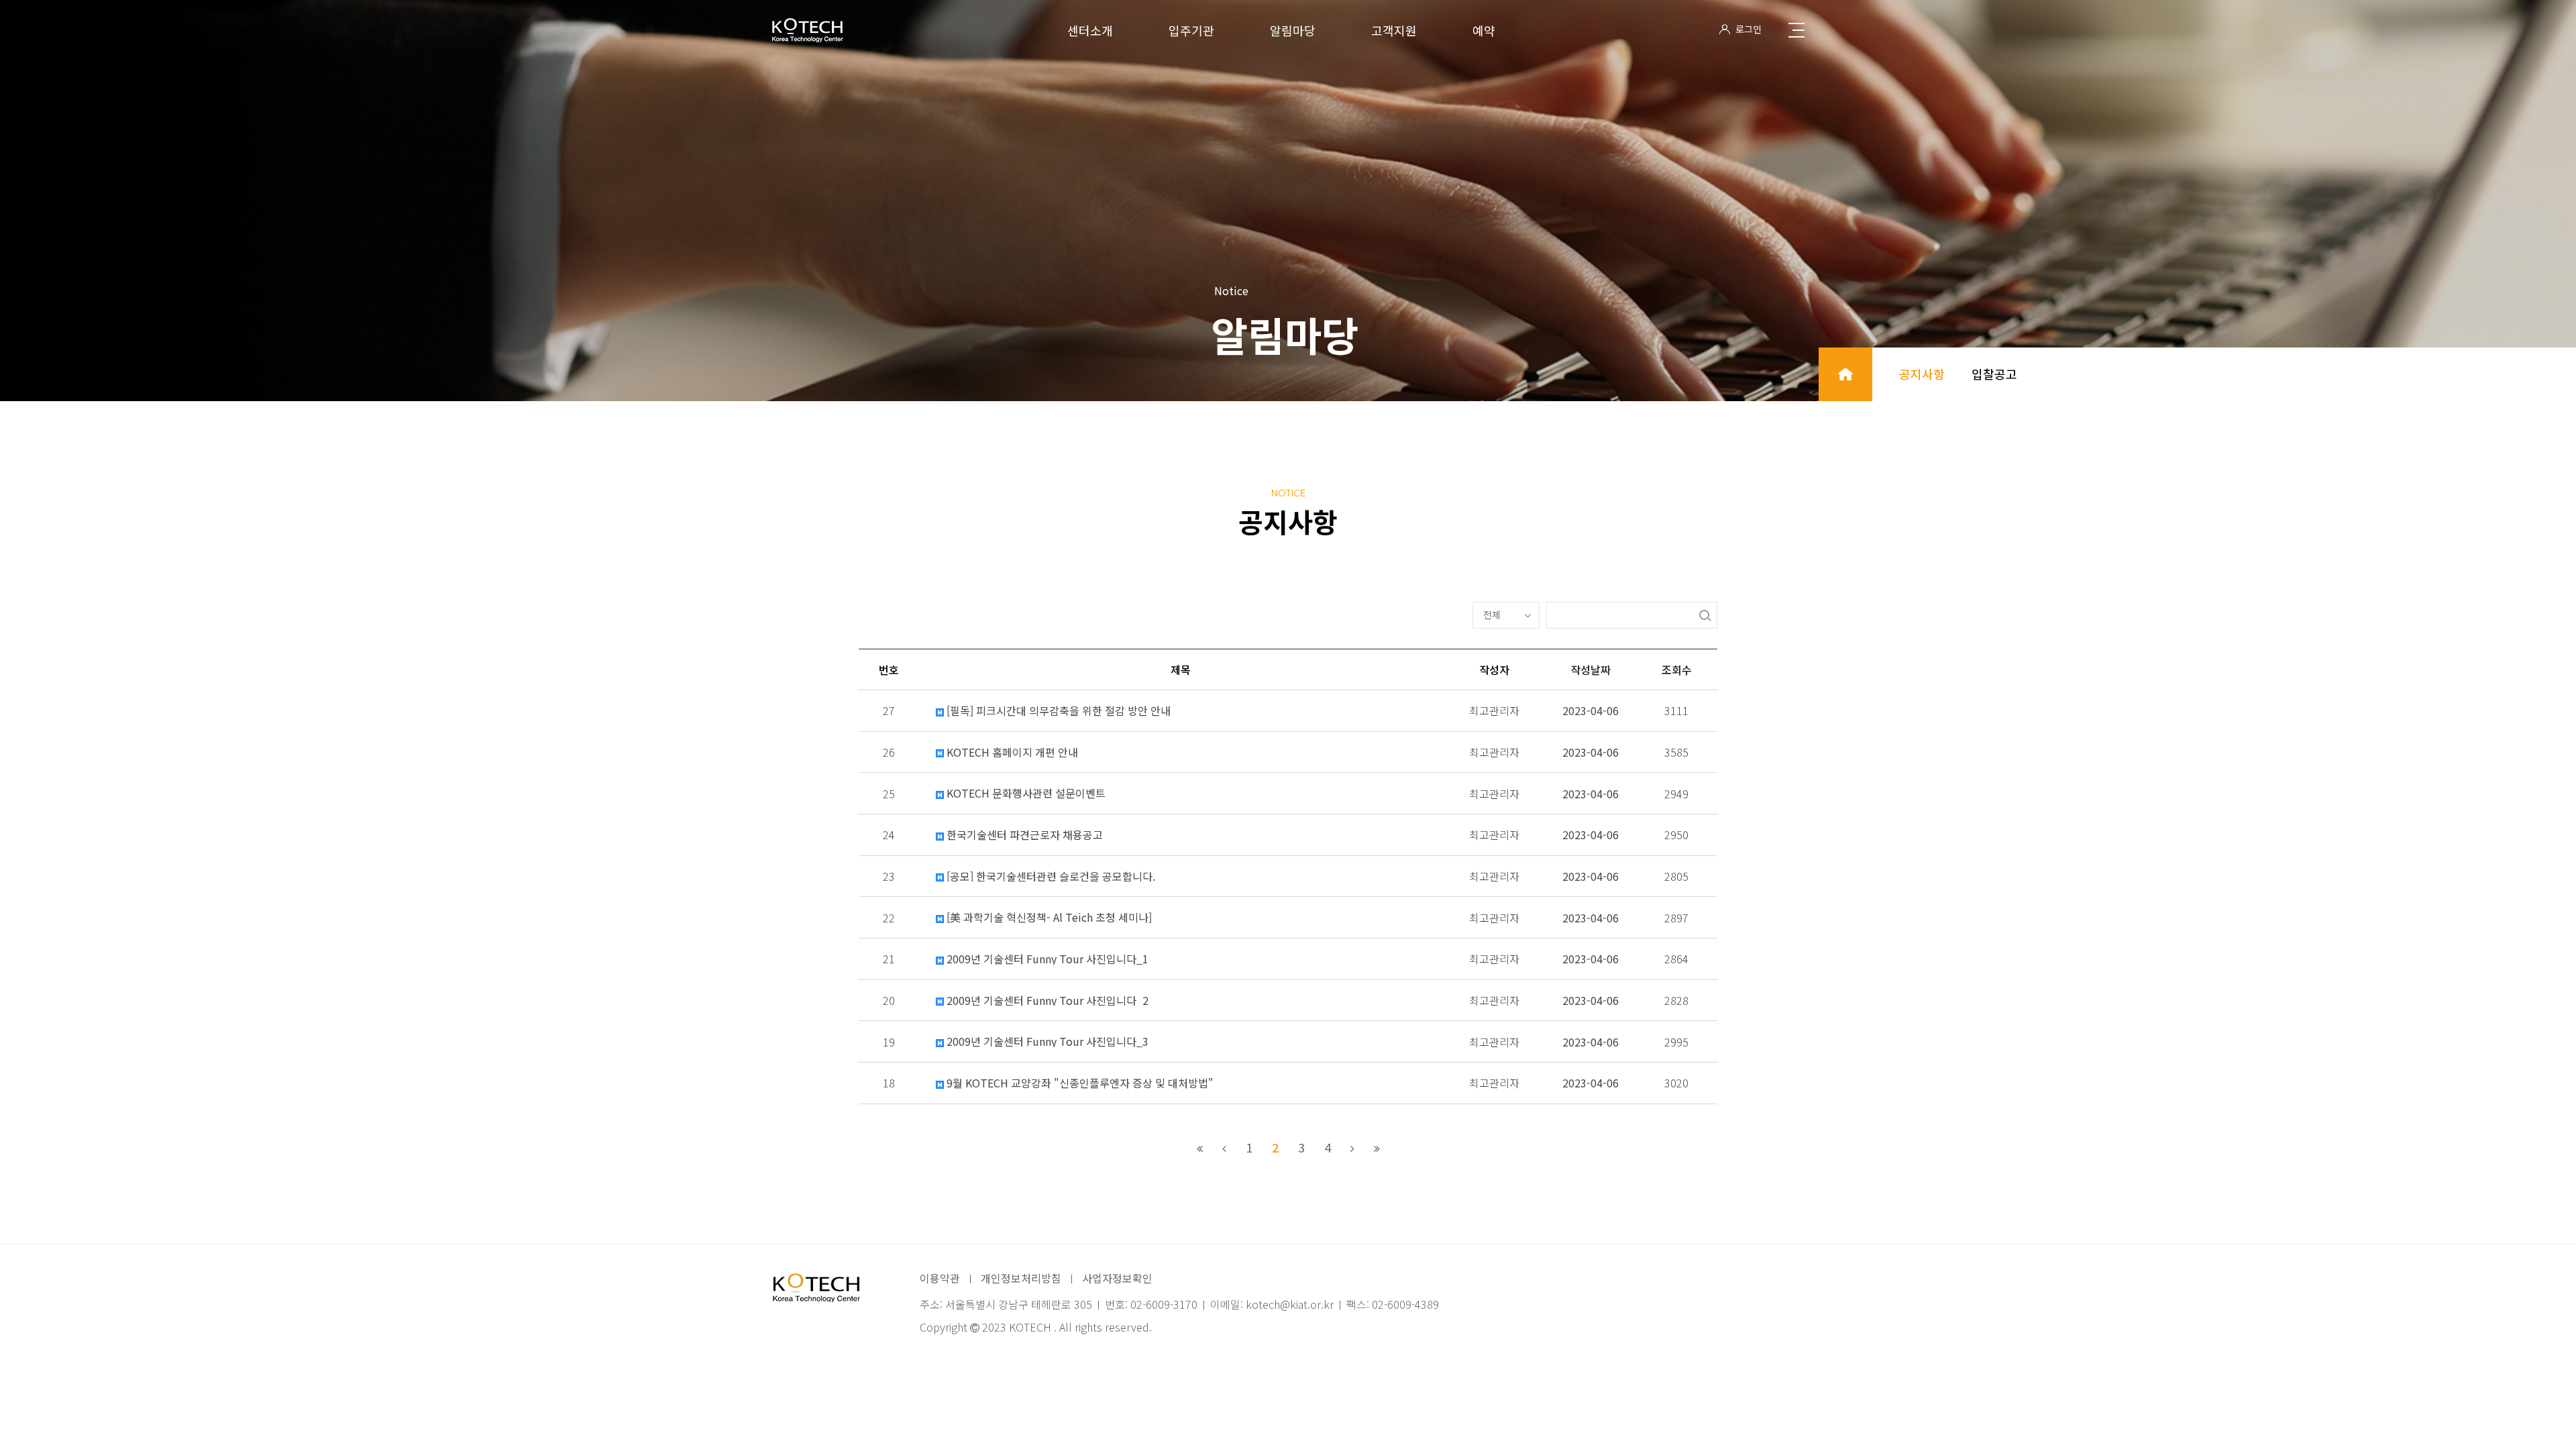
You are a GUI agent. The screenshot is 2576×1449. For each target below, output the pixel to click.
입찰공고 (1994, 374)
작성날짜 (1591, 669)
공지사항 (1922, 374)
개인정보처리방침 (1021, 1278)
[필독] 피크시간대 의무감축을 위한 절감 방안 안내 (1057, 711)
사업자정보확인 (1117, 1278)
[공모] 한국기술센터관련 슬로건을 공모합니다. (1050, 876)
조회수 (1677, 669)
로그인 (1749, 29)
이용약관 (940, 1278)
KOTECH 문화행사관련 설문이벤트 (1025, 793)
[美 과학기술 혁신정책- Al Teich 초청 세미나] (1048, 917)
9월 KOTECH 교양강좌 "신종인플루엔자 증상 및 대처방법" (1079, 1083)
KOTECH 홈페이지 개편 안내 (1011, 752)
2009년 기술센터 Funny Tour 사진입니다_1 (1046, 959)
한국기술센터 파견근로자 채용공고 (1023, 835)
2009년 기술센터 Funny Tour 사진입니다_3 (1046, 1041)
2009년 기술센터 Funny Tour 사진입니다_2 (1046, 1001)
